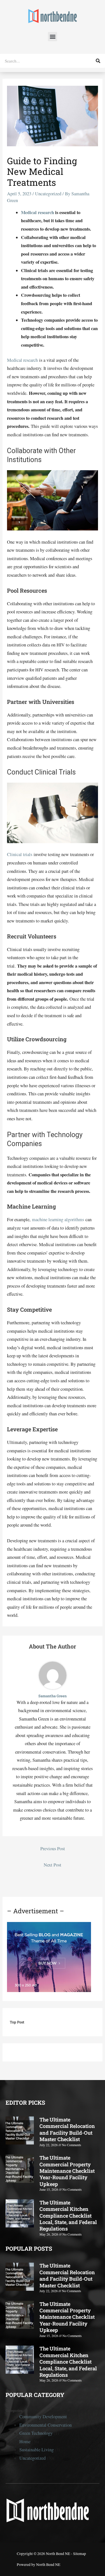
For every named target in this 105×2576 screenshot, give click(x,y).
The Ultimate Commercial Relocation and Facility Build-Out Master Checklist (67, 2129)
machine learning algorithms (58, 1219)
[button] (53, 37)
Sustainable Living (37, 2450)
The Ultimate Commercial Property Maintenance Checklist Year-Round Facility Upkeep (67, 2171)
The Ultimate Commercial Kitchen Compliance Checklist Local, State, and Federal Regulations (68, 2216)
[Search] (98, 61)
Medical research (38, 212)
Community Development (43, 2417)
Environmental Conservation (46, 2425)
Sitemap (80, 2554)
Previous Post (53, 1849)
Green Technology (36, 2433)
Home (25, 2441)
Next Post (53, 1865)
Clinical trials (20, 854)
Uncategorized (48, 194)
